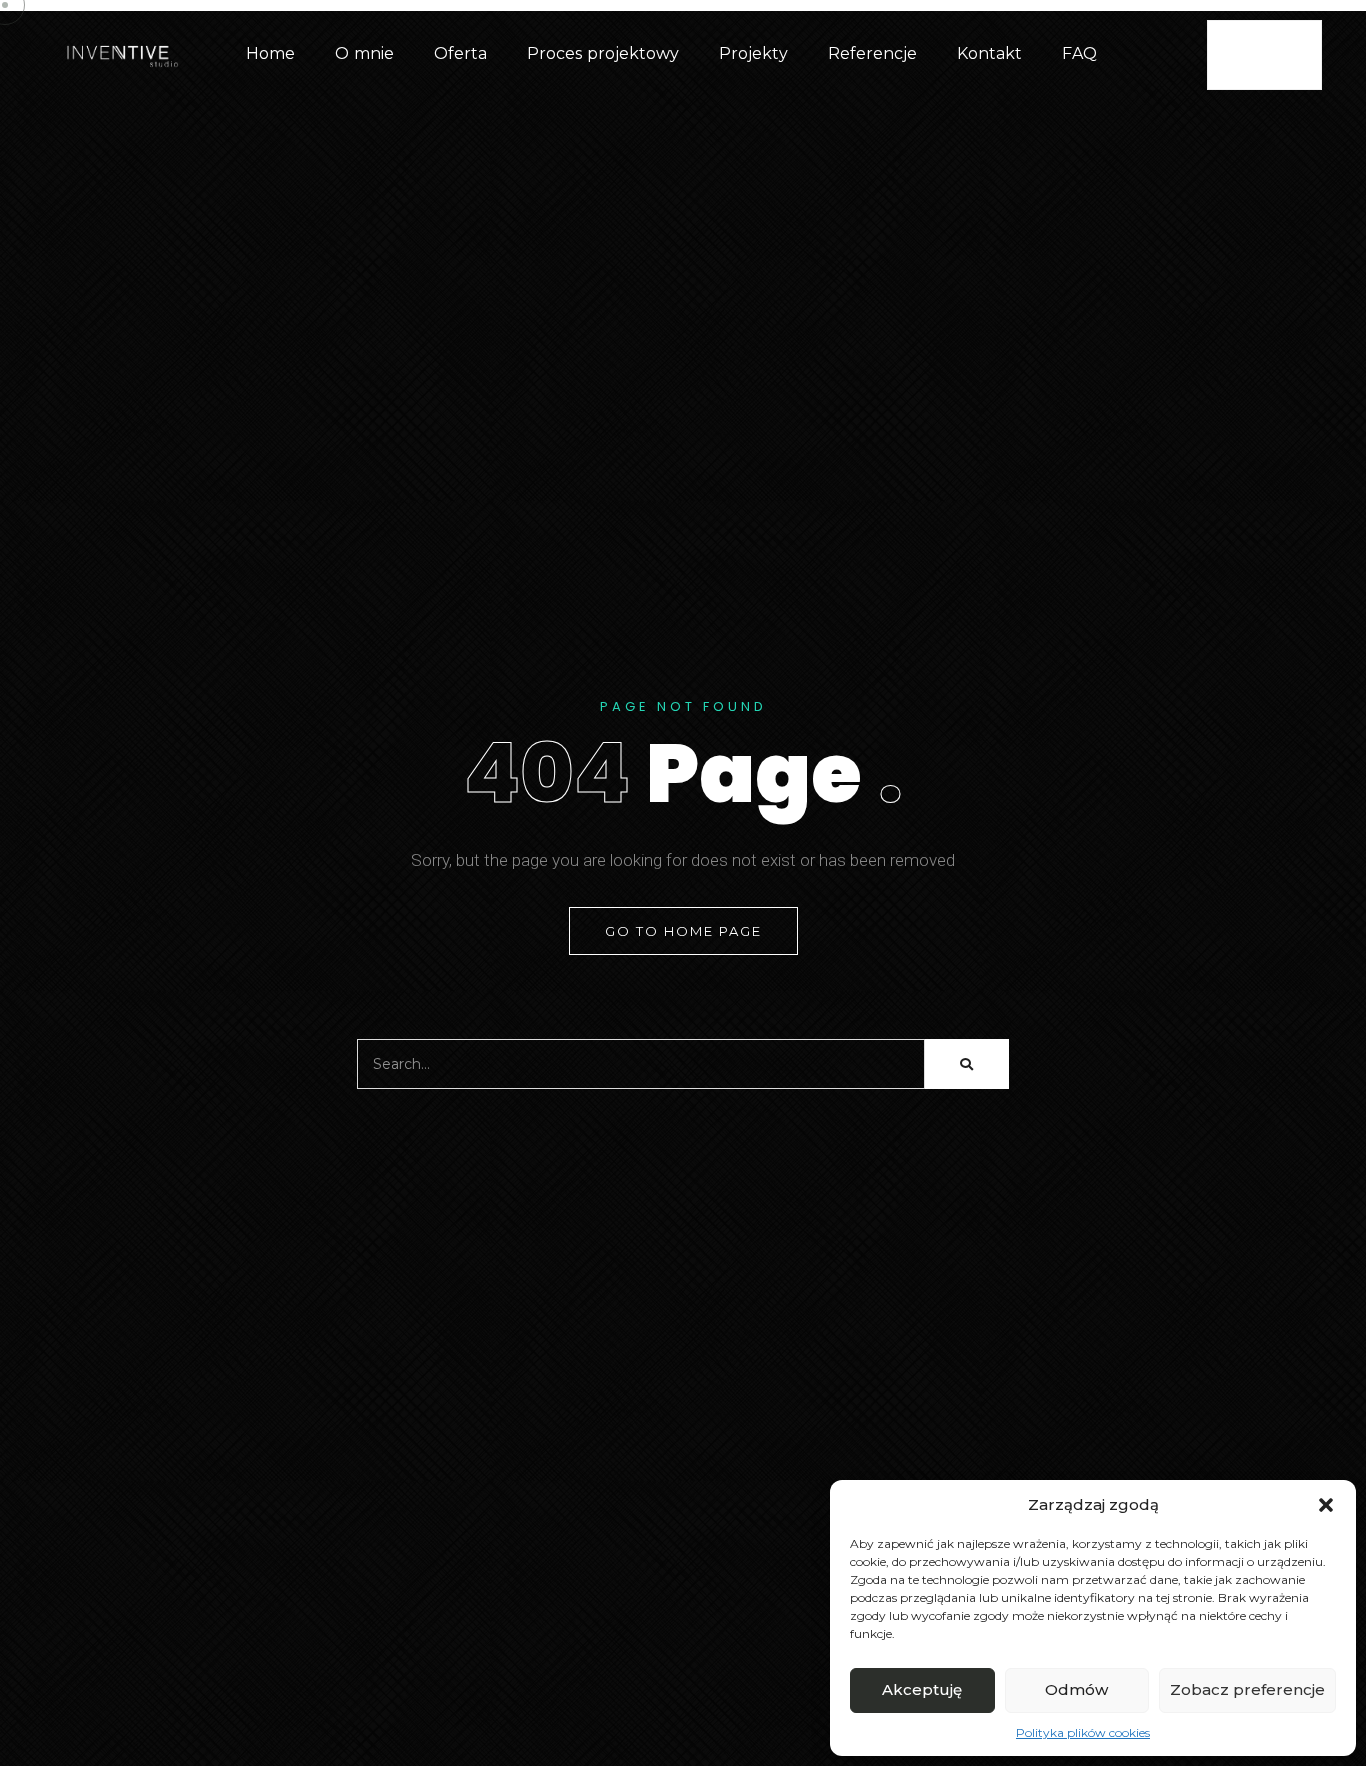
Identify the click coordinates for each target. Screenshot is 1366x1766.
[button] (1326, 1505)
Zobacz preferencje (1247, 1689)
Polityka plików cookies (1083, 1732)
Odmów (1076, 1689)
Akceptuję (922, 1689)
